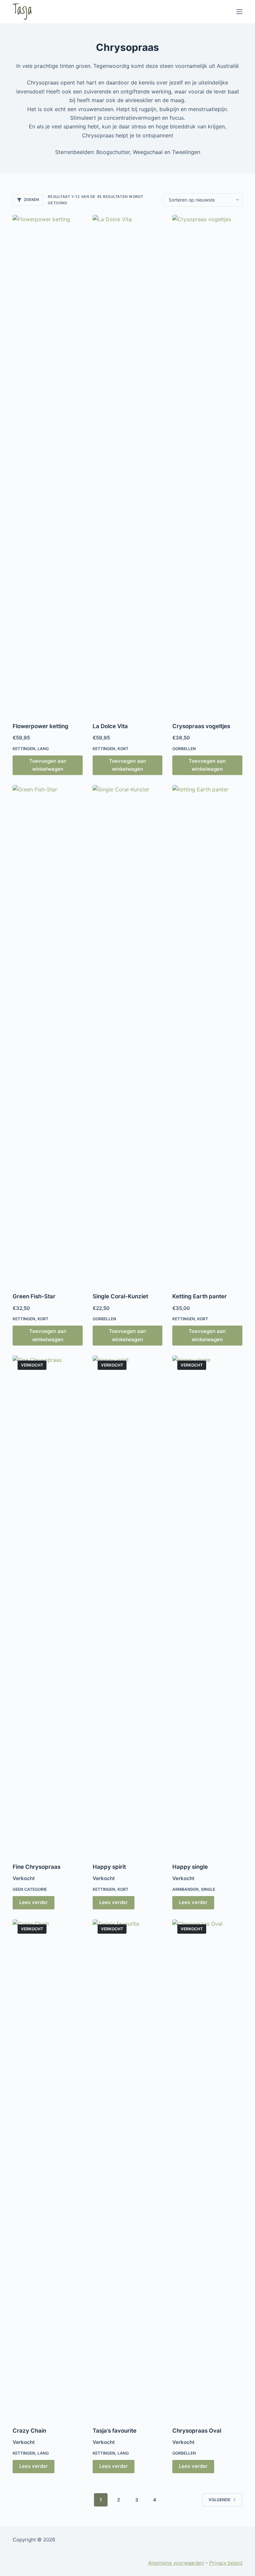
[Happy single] (207, 1605)
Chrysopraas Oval (197, 2431)
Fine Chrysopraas (37, 1867)
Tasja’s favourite (115, 2431)
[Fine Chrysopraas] (47, 1605)
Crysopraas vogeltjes (201, 726)
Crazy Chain (29, 2431)
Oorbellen (184, 749)
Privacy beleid (226, 2563)
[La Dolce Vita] (127, 464)
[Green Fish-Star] (47, 1035)
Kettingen (24, 749)
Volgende (219, 2500)
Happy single (190, 1867)
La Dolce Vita (110, 726)
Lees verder (34, 1902)
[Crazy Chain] (47, 2169)
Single (208, 1889)
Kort (123, 749)
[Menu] (239, 12)
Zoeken (31, 200)
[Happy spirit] (127, 1605)
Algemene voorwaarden (176, 2563)
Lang (43, 749)
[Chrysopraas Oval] (207, 2169)
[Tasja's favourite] (127, 2169)
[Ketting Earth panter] (207, 1035)
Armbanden (185, 1889)
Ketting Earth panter (200, 1296)
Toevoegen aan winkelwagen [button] (48, 765)
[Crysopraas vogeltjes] (207, 464)
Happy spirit (109, 1867)
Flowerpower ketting (41, 726)
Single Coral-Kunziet (120, 1296)
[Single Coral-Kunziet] (127, 1035)
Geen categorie (30, 1889)
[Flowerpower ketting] (47, 464)
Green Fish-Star (34, 1296)
